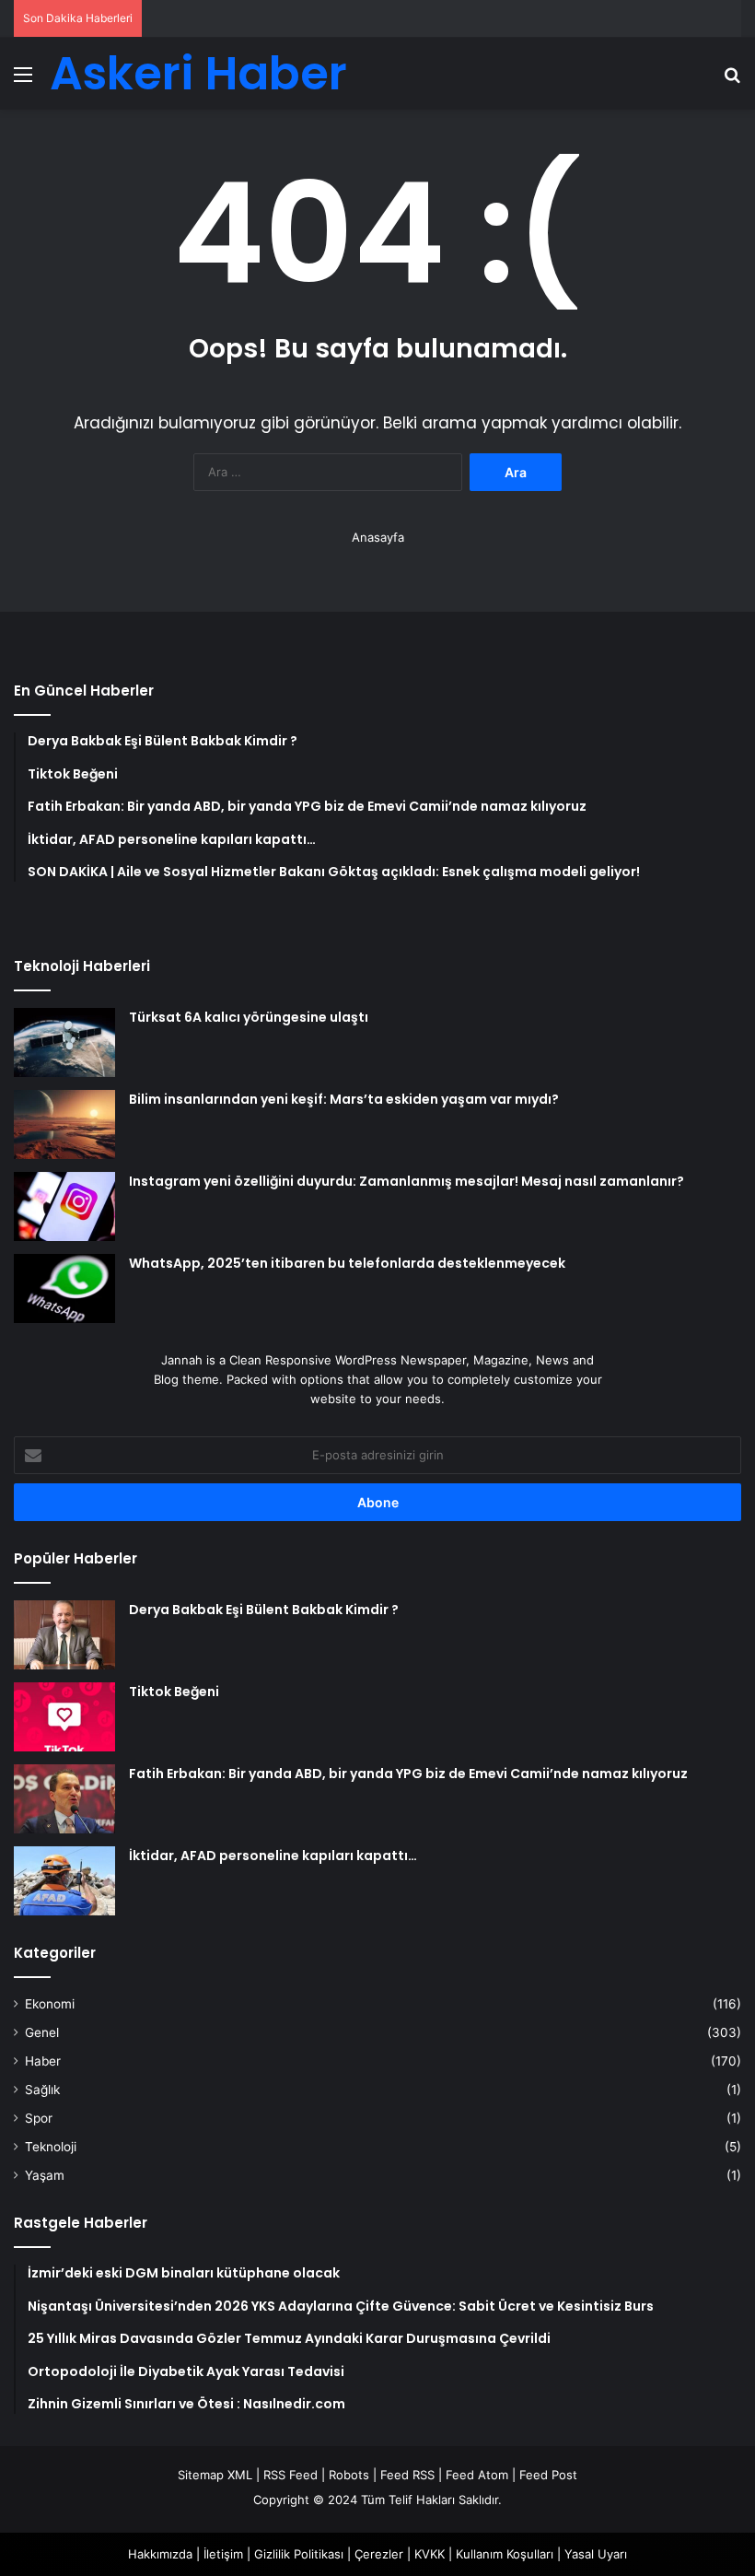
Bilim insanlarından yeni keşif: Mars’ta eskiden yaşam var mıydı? (344, 1099)
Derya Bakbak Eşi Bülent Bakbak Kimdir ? (264, 1610)
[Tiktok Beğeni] (64, 1717)
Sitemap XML (215, 2475)
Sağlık (42, 2090)
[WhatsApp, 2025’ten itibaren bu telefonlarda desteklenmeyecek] (64, 1288)
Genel (42, 2032)
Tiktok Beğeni (174, 1692)
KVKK (430, 2554)
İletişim (223, 2554)
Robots (349, 2475)
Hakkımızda (160, 2554)
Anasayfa (378, 537)
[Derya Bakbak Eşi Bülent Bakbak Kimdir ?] (64, 1635)
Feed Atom (477, 2475)
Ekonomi (50, 2004)
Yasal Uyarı (596, 2554)
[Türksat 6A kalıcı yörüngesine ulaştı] (64, 1042)
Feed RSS (407, 2475)
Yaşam (45, 2175)
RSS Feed (290, 2475)
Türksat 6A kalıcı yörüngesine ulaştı (249, 1017)
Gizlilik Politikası (299, 2554)
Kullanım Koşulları (505, 2554)
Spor (39, 2118)
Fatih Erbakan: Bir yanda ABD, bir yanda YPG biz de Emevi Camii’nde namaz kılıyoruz (408, 1774)
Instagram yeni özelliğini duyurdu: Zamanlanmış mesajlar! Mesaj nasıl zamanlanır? (407, 1181)
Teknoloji (51, 2147)
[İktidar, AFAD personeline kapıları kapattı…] (64, 1881)
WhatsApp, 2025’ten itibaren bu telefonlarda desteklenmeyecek (347, 1263)
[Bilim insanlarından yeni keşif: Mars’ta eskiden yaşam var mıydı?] (64, 1124)
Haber (43, 2061)
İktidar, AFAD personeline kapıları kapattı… (273, 1856)
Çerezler (379, 2554)
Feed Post (548, 2475)
